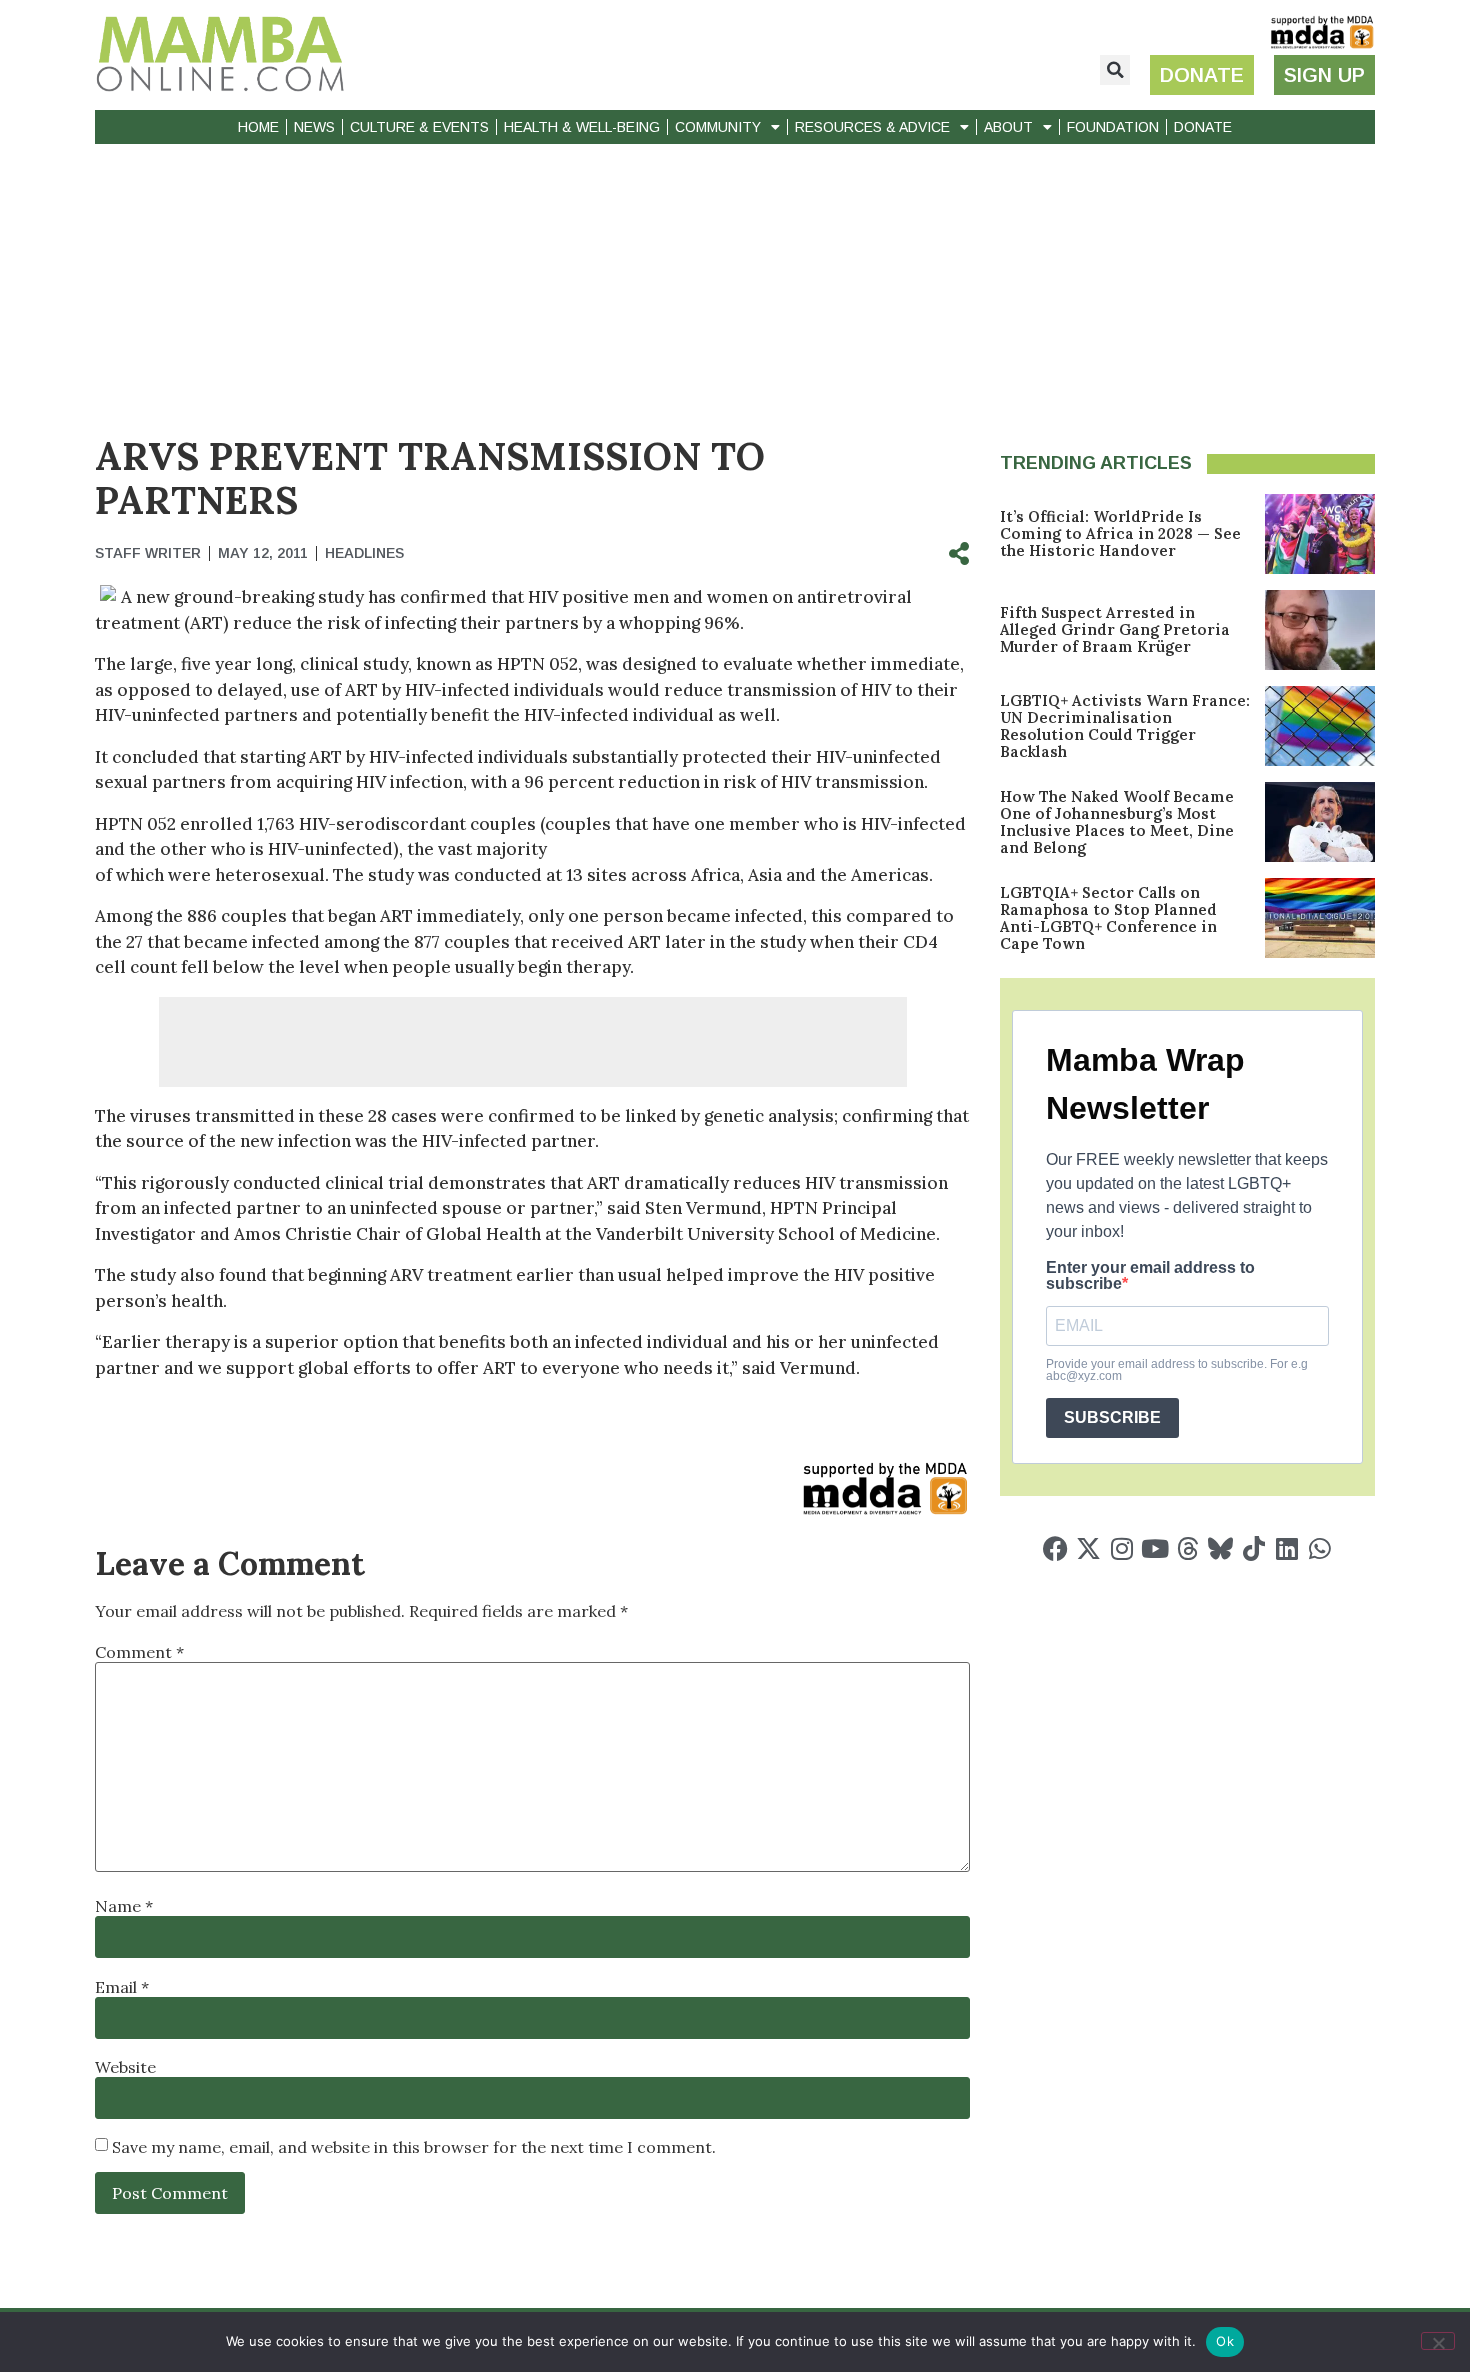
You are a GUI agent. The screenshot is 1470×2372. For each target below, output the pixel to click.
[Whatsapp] (1319, 1548)
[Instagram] (1121, 1548)
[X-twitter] (1088, 1548)
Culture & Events (419, 127)
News (314, 127)
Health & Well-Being (582, 127)
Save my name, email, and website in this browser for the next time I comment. (414, 2147)
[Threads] (1187, 1548)
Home (258, 127)
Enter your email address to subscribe (1150, 1276)
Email (122, 1987)
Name (124, 1906)
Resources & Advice (872, 127)
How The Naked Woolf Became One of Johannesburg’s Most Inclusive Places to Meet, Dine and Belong (1117, 822)
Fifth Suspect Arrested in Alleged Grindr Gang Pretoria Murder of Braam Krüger (1115, 629)
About (1008, 127)
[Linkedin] (1286, 1548)
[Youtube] (1154, 1548)
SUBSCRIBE (1112, 1417)
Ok (1225, 2341)
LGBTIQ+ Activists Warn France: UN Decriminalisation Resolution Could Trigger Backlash (1125, 726)
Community (718, 127)
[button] (1115, 70)
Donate (1203, 127)
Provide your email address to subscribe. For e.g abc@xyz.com (1177, 1370)
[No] (1438, 2341)
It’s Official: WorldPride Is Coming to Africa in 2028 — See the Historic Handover (1120, 533)
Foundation (1113, 127)
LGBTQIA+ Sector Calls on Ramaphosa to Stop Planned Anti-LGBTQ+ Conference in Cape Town (1108, 918)
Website (125, 2067)
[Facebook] (1055, 1548)
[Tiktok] (1253, 1548)
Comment (139, 1652)
